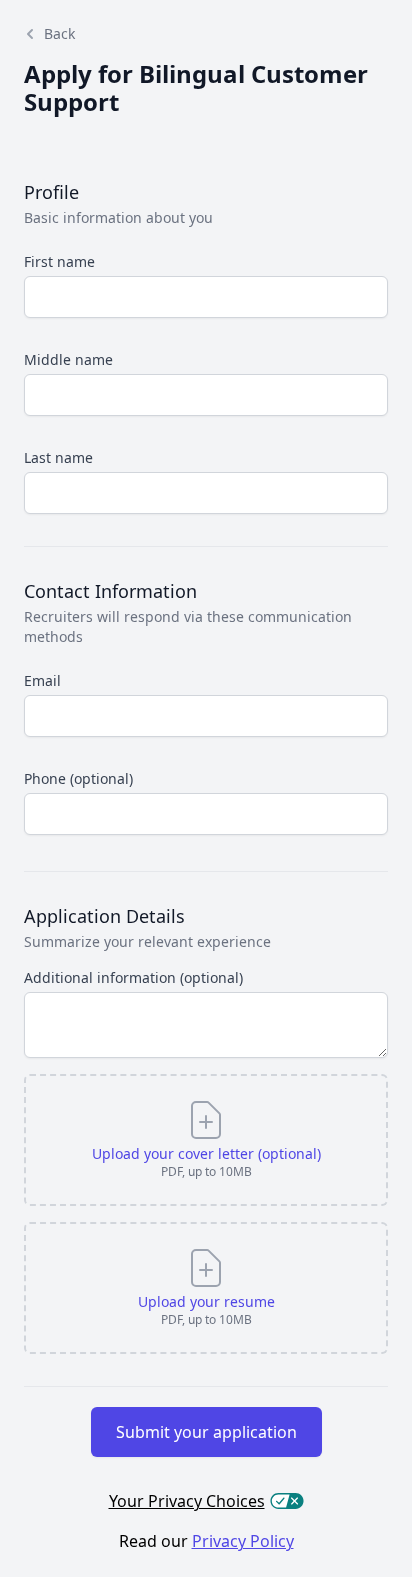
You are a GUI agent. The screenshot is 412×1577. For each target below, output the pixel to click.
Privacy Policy (243, 1541)
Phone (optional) (78, 778)
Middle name (68, 359)
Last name (58, 457)
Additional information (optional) (133, 977)
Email (42, 680)
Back (59, 33)
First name (59, 261)
